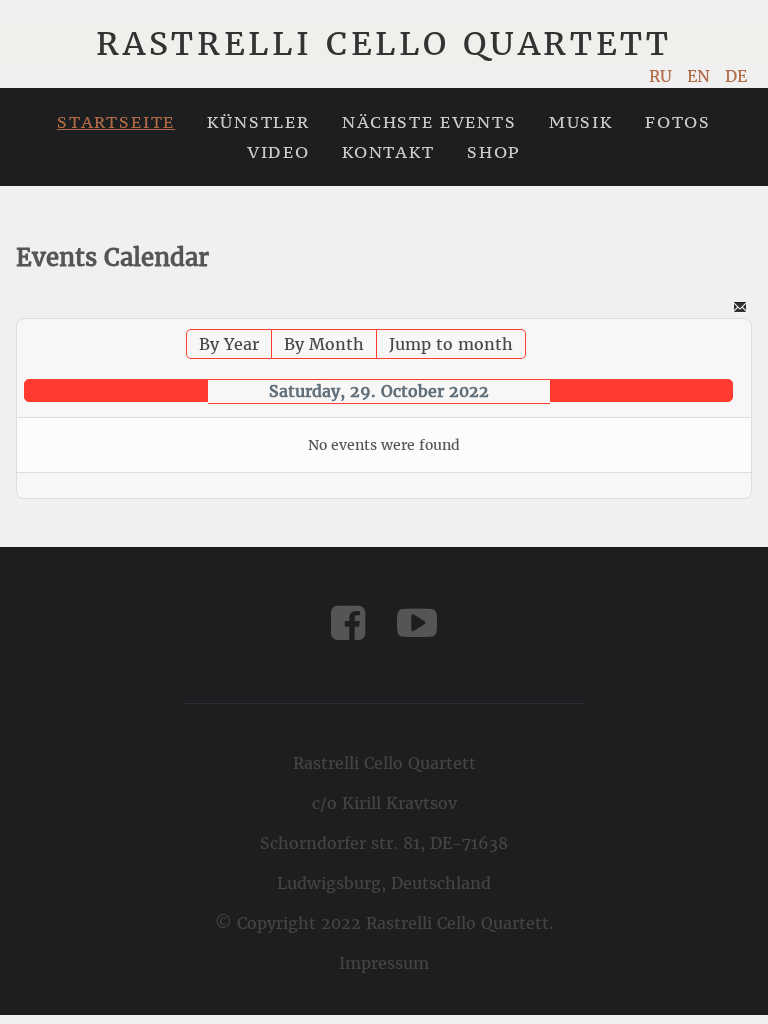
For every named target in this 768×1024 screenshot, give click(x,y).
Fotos (678, 122)
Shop (494, 152)
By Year (229, 344)
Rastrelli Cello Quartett (383, 44)
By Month (324, 344)
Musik (581, 122)
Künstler (258, 122)
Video (278, 152)
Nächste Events (429, 122)
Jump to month (451, 344)
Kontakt (388, 152)
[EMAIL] (740, 309)
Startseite (116, 122)
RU (663, 76)
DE (736, 76)
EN (701, 76)
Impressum (384, 963)
